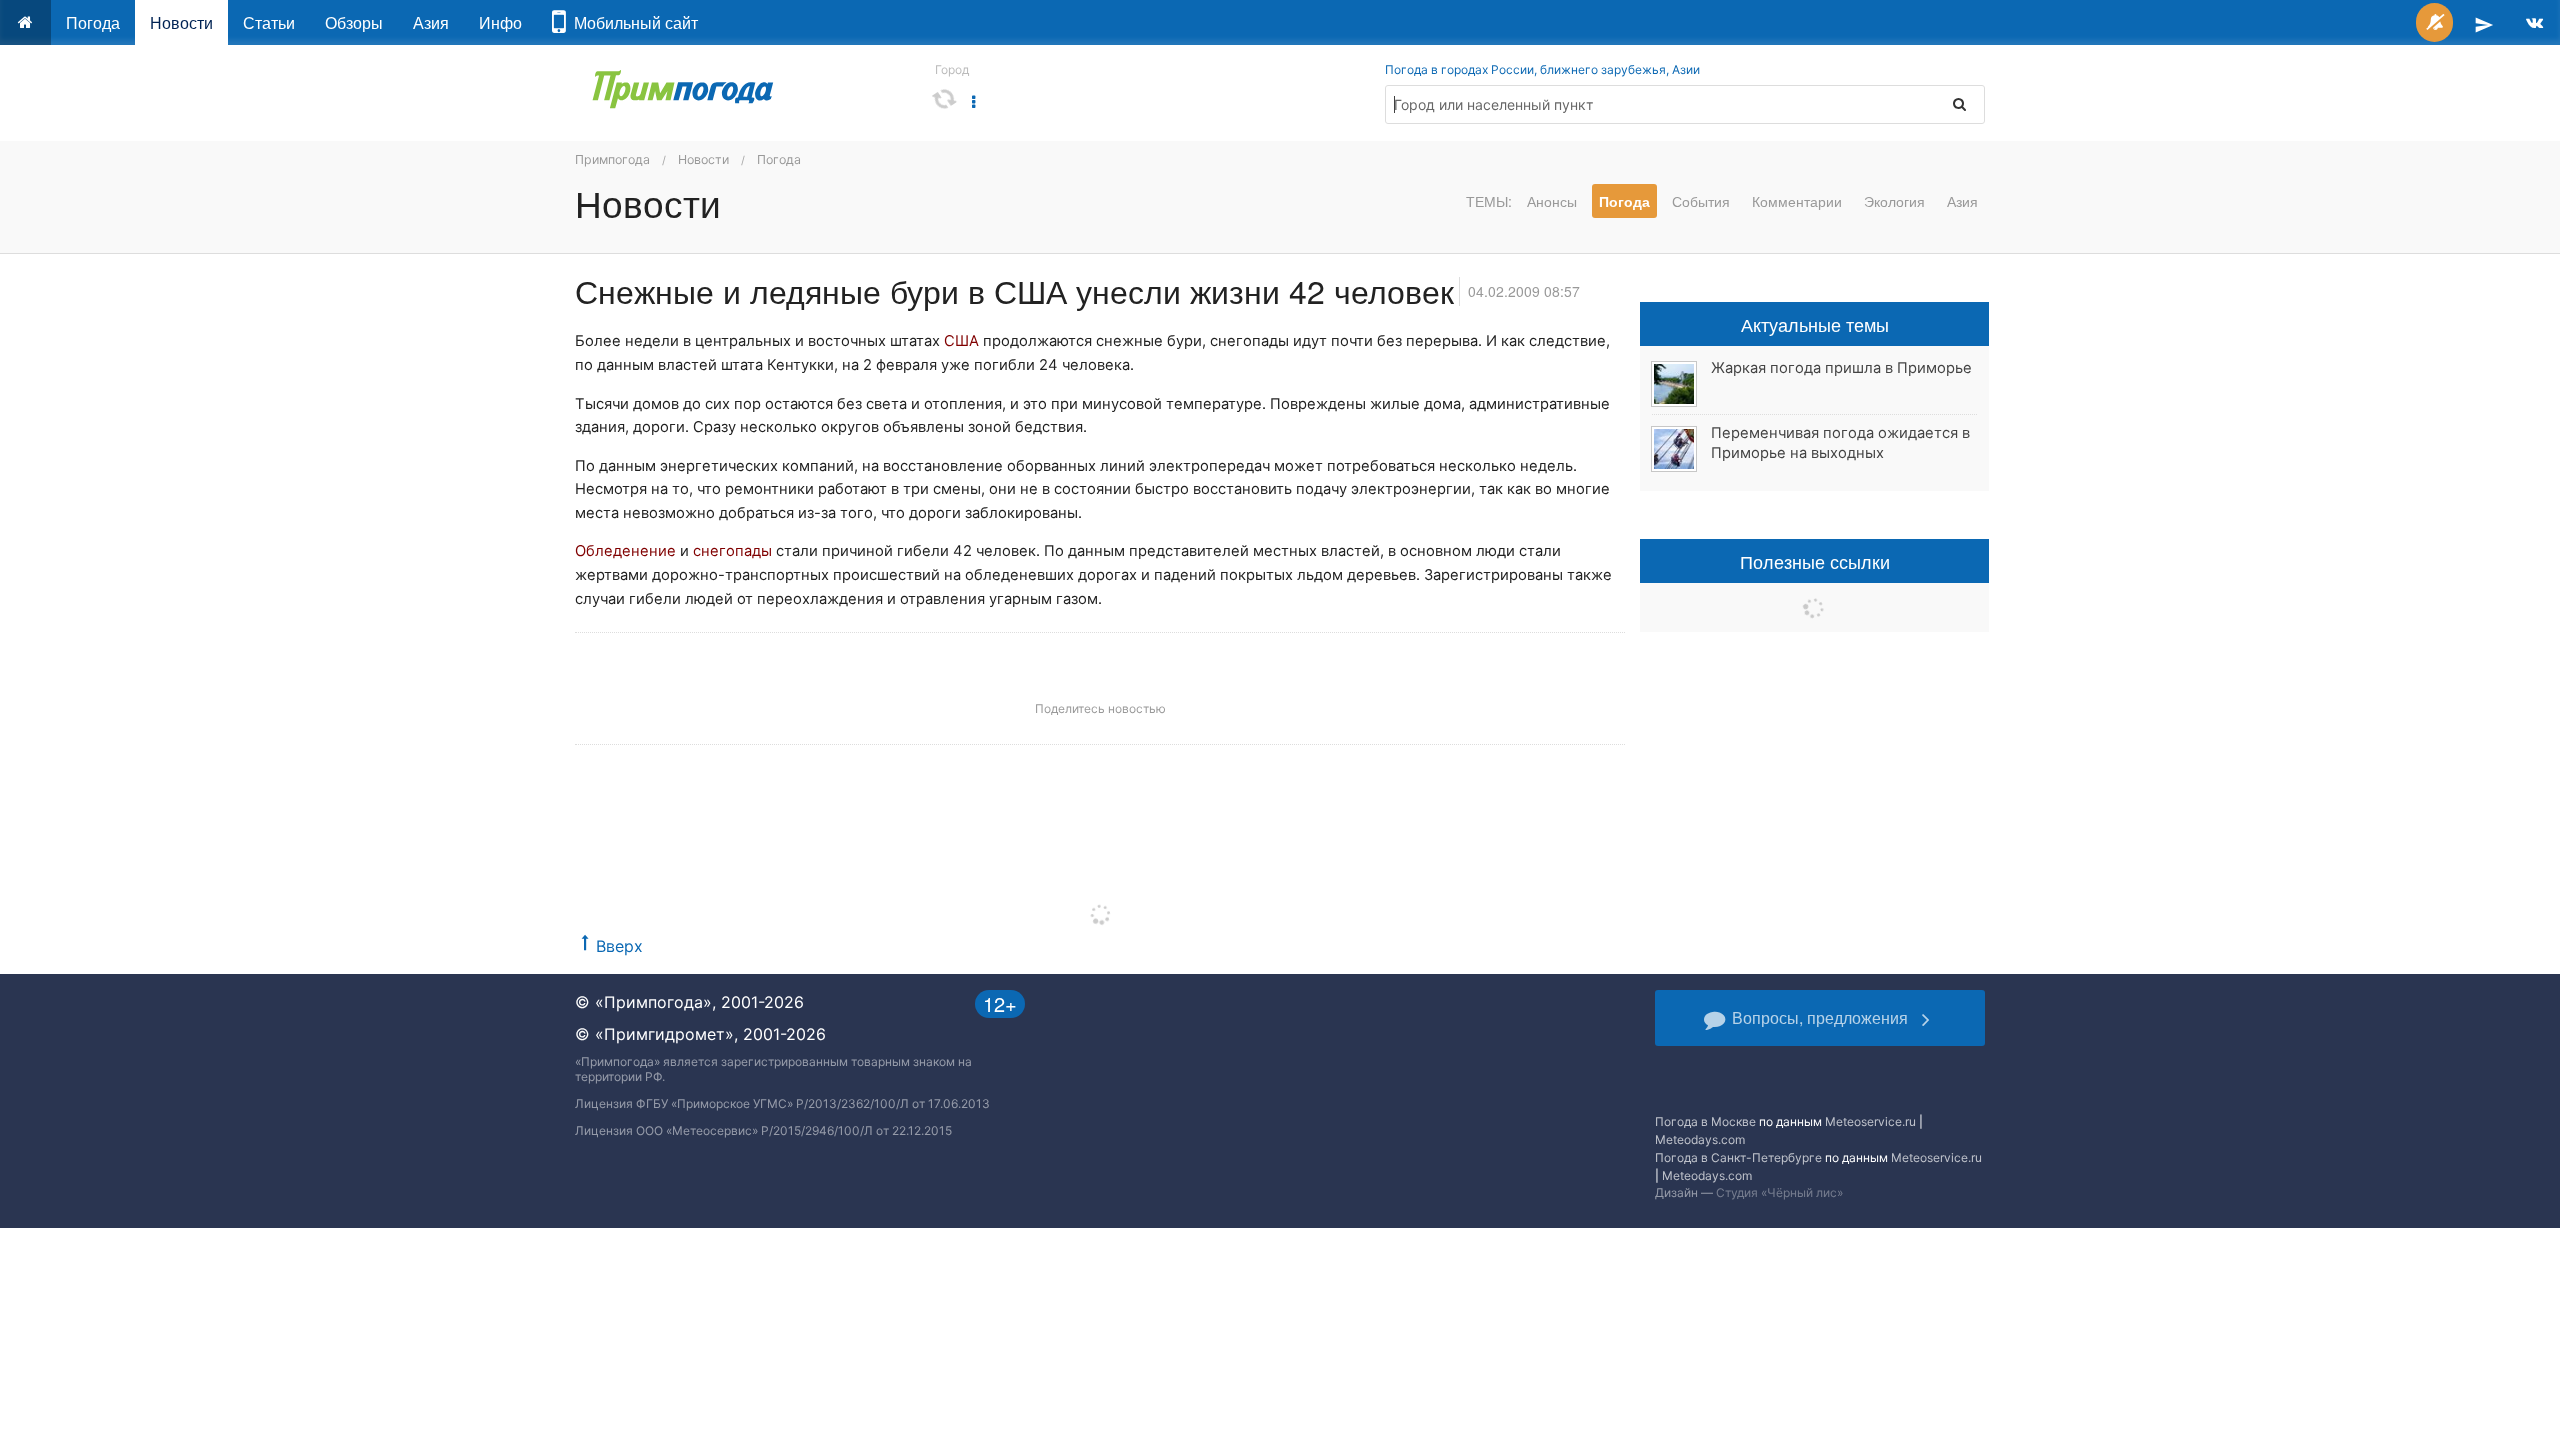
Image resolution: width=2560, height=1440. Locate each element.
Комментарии (1797, 201)
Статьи (269, 22)
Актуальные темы (1815, 324)
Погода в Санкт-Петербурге (1738, 1157)
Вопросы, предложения (1820, 1017)
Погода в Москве (1705, 1121)
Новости (181, 22)
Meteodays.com (1700, 1139)
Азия (431, 22)
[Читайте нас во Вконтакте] (2534, 22)
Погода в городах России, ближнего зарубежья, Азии (1542, 69)
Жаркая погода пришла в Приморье (1841, 368)
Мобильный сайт (632, 22)
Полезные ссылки (1815, 561)
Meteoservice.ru (1870, 1121)
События (1701, 201)
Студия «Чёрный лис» (1779, 1192)
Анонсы (1552, 201)
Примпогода (612, 159)
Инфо (500, 22)
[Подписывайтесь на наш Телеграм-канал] (2484, 22)
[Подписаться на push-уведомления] (2434, 22)
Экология (1894, 201)
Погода (93, 22)
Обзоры (354, 22)
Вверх (619, 946)
